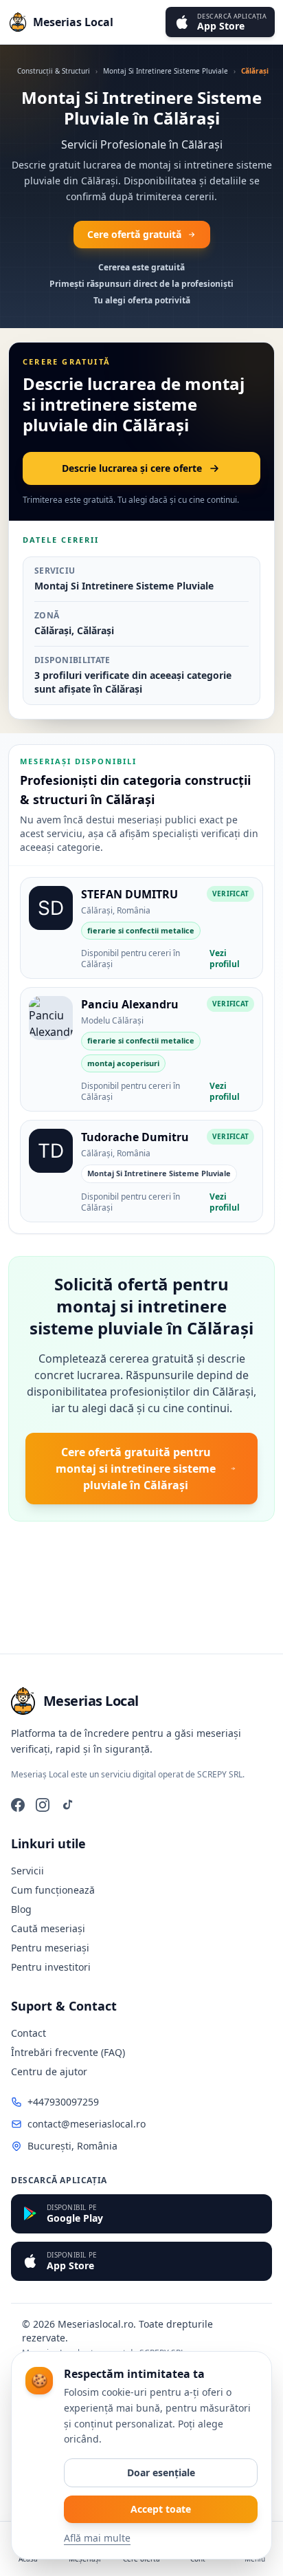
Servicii (27, 1871)
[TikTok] (67, 1805)
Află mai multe (97, 2538)
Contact (29, 2033)
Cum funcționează (53, 1890)
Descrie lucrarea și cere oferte (132, 468)
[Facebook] (18, 1805)
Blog (21, 1909)
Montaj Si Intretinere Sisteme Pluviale (166, 71)
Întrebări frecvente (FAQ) (68, 2052)
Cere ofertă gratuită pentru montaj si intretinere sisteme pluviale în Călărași (136, 1469)
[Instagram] (43, 1805)
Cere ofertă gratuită (134, 234)
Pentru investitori (51, 1967)
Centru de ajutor (49, 2071)
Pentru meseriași (50, 1948)
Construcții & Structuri (54, 71)
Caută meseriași (48, 1928)
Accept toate (161, 2509)
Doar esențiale (161, 2472)
